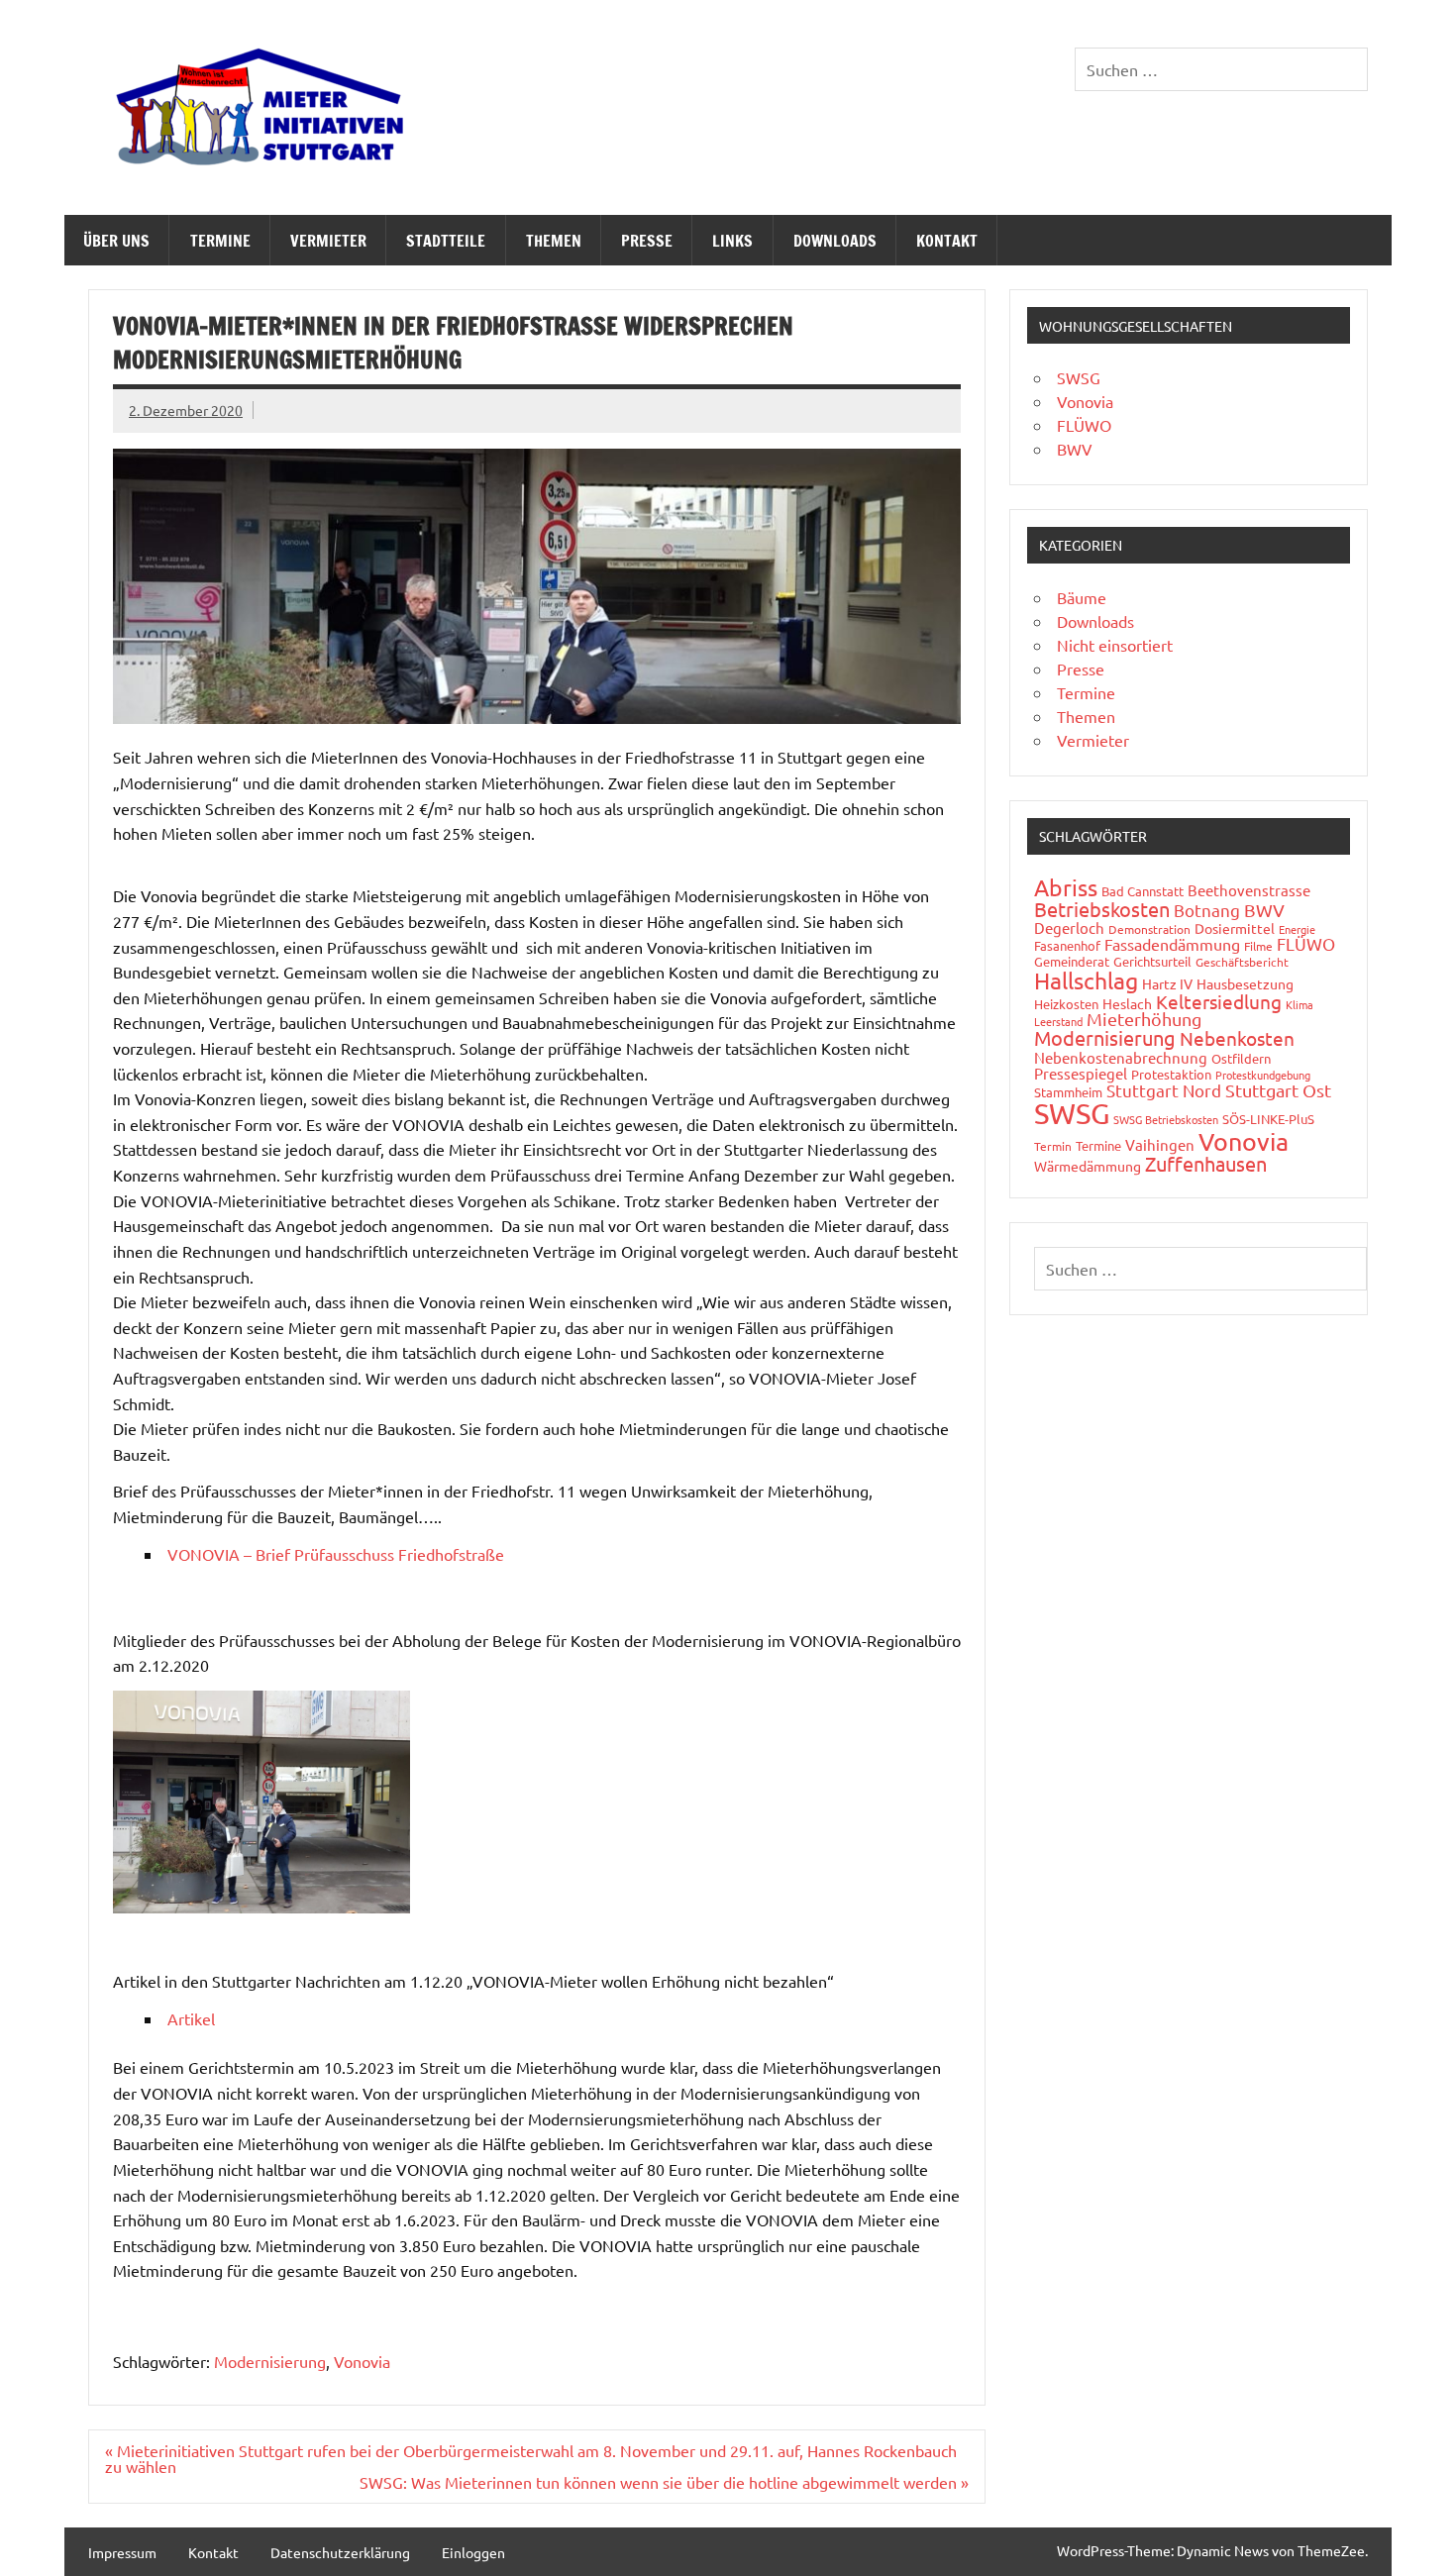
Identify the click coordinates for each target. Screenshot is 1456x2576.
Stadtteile (446, 241)
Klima (1300, 1004)
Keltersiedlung (1219, 1001)
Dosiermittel (1235, 928)
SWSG (1079, 377)
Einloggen (473, 2552)
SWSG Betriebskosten (1166, 1119)
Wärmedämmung (1088, 1166)
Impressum (122, 2552)
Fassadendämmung (1172, 944)
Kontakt (947, 241)
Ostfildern (1241, 1058)
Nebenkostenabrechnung (1121, 1057)
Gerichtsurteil (1152, 961)
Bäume (1082, 597)
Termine (220, 241)
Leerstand (1058, 1021)
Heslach (1127, 1003)
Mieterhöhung (1144, 1019)
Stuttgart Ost (1278, 1090)
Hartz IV (1167, 983)
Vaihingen (1160, 1144)
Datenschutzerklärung (340, 2552)
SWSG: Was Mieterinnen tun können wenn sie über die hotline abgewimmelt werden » (664, 2482)
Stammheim (1068, 1092)
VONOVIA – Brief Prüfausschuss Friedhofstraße (336, 1554)
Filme (1258, 946)
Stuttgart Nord (1164, 1090)
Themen (554, 241)
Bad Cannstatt (1143, 891)
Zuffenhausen (1206, 1163)
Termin (1053, 1146)
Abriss (1066, 887)
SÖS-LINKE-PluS (1268, 1119)
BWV (1075, 449)
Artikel (191, 2018)
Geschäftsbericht (1242, 962)
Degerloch (1069, 927)
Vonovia (362, 2361)
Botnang (1207, 910)
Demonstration (1149, 929)
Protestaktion (1171, 1074)
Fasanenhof (1067, 945)
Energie (1297, 929)
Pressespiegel (1081, 1073)
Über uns (116, 241)
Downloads (835, 241)
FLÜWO (1084, 425)
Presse (647, 241)
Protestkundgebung (1263, 1075)
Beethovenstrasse (1249, 890)
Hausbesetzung (1245, 983)
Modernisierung (270, 2361)
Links (732, 241)
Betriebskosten (1102, 909)
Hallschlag (1086, 980)
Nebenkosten (1237, 1038)
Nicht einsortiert (1115, 645)
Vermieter (328, 241)
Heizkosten (1066, 1004)
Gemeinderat (1072, 961)
